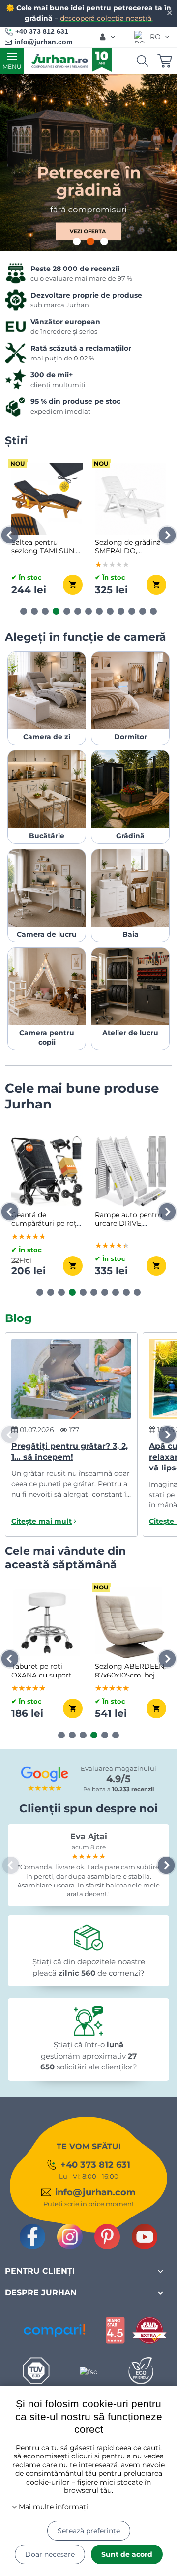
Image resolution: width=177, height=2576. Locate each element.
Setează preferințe (89, 2531)
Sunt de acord (127, 2554)
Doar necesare (50, 2554)
